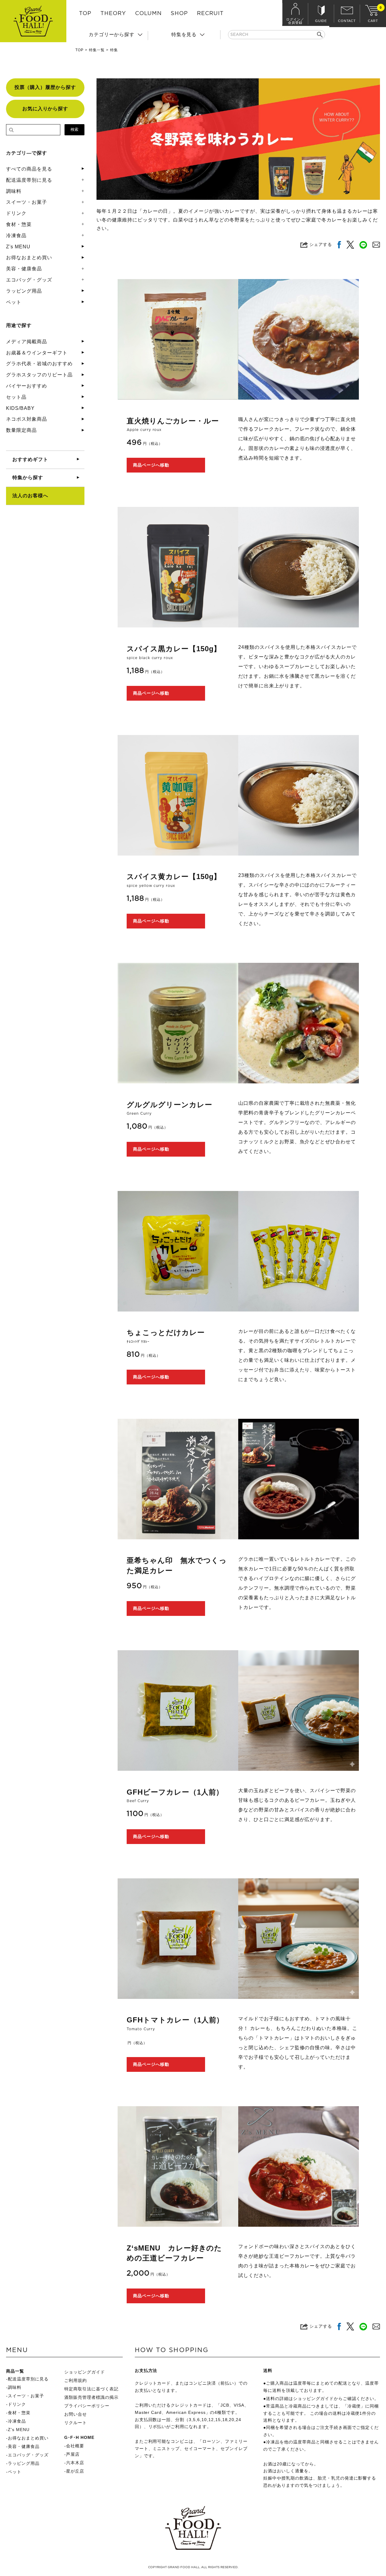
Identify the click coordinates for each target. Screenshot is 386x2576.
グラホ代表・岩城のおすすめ (39, 364)
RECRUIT (210, 14)
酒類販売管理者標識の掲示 (91, 2397)
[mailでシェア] (376, 245)
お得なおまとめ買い (29, 258)
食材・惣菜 (19, 224)
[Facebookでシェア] (339, 245)
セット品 (16, 397)
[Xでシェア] (350, 245)
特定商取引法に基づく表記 (91, 2389)
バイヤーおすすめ (27, 386)
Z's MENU (18, 247)
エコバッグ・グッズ (29, 280)
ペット (14, 302)
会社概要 (75, 2446)
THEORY (113, 14)
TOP (85, 14)
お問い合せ (76, 2414)
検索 (74, 129)
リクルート (76, 2423)
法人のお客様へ (30, 496)
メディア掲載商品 (27, 342)
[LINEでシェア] (363, 245)
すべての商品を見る (29, 169)
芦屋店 (73, 2454)
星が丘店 (75, 2471)
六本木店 (75, 2463)
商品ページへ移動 (151, 465)
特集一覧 (97, 50)
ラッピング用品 (24, 291)
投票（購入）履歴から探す (45, 87)
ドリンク (16, 213)
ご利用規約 (76, 2380)
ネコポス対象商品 (27, 419)
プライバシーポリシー (87, 2406)
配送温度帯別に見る (29, 180)
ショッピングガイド (85, 2372)
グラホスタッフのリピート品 (39, 375)
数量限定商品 (21, 430)
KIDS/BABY (20, 408)
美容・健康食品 (24, 269)
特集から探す (28, 478)
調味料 (14, 191)
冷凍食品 (16, 236)
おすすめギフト (30, 459)
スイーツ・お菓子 (27, 202)
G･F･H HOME (79, 2437)
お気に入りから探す (45, 109)
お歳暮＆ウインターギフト (37, 353)
